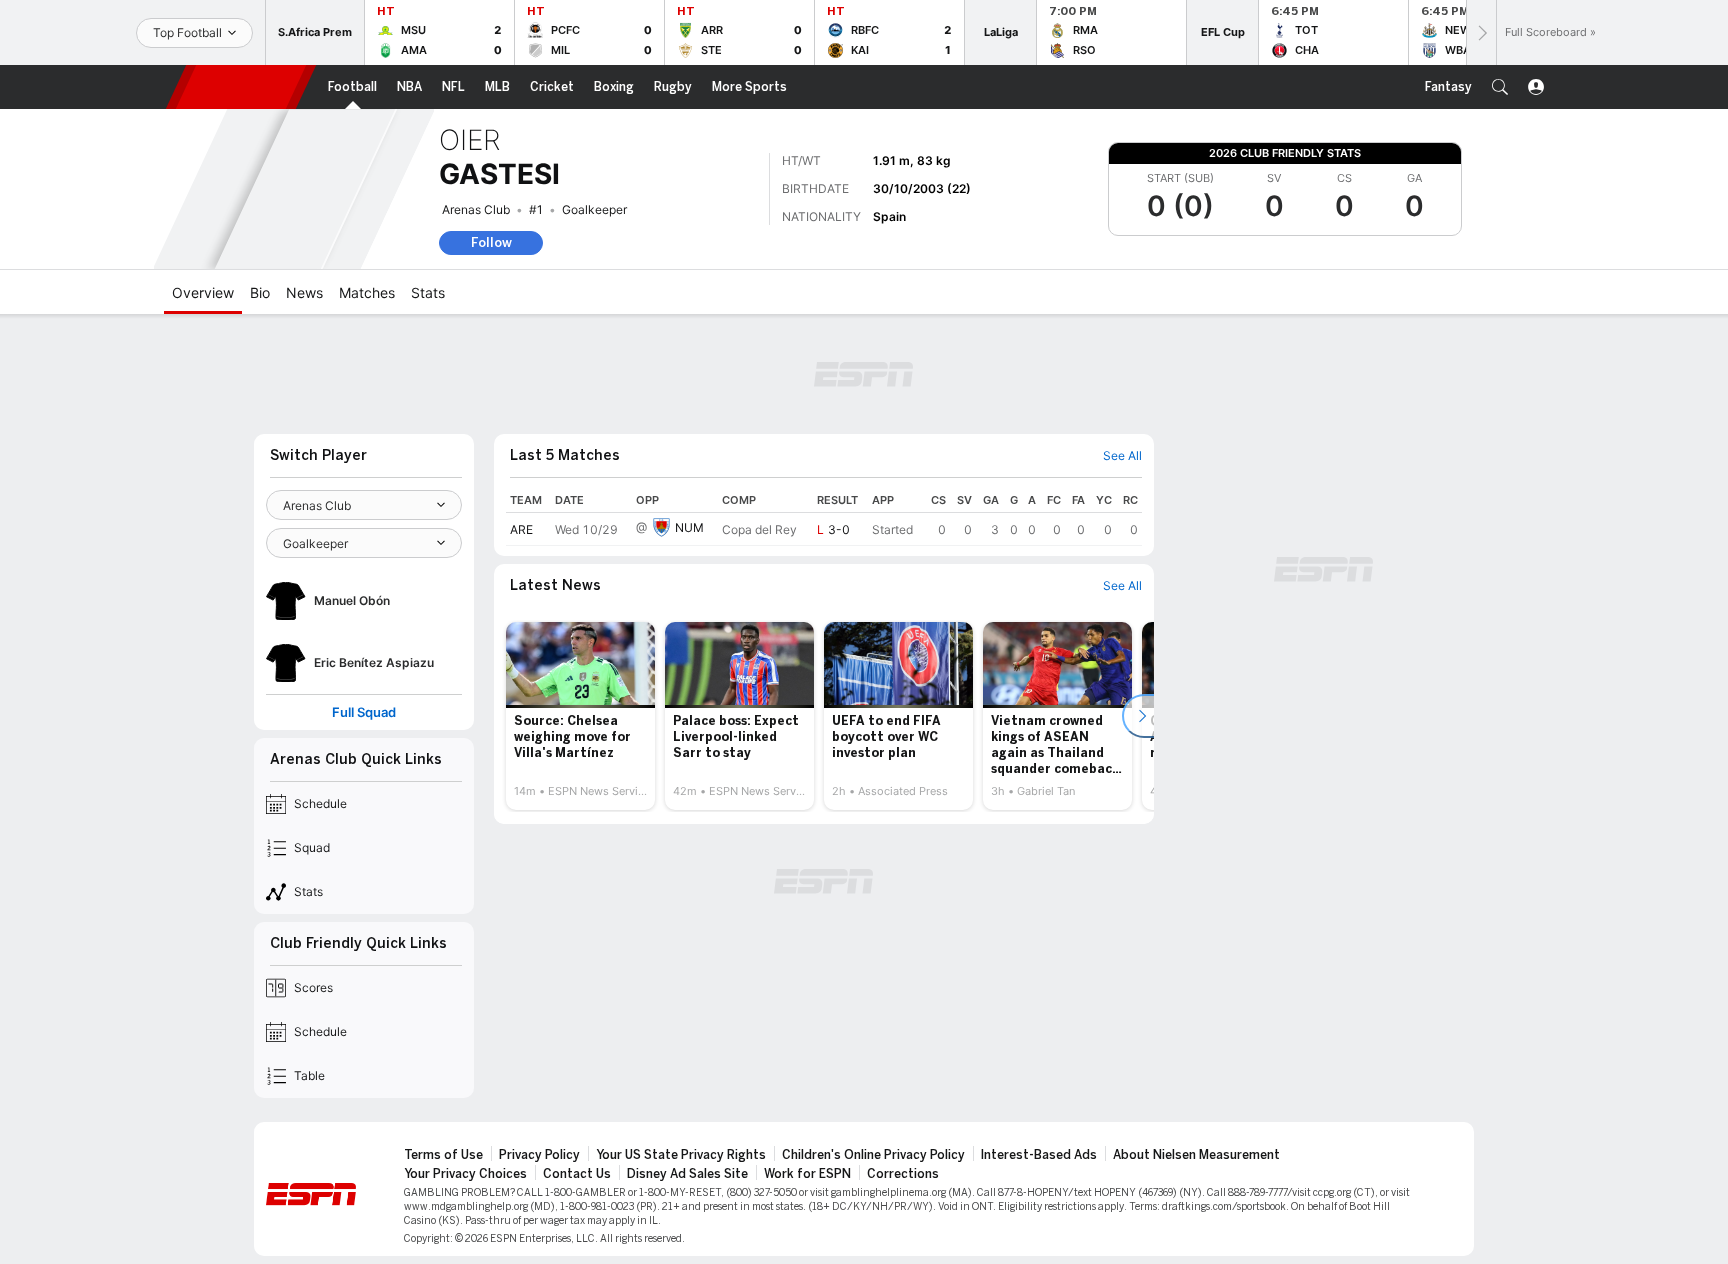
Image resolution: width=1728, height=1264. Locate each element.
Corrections (903, 1174)
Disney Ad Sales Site (687, 1174)
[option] (580, 716)
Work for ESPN (807, 1174)
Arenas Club (476, 209)
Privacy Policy (539, 1155)
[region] (824, 517)
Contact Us (577, 1174)
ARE (521, 529)
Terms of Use (443, 1155)
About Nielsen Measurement (1196, 1155)
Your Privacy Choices (465, 1174)
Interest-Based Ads (1039, 1155)
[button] (1500, 87)
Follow (491, 242)
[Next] (1481, 32)
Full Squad (364, 712)
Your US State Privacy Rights (681, 1155)
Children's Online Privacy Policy (873, 1155)
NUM (689, 527)
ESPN (241, 87)
